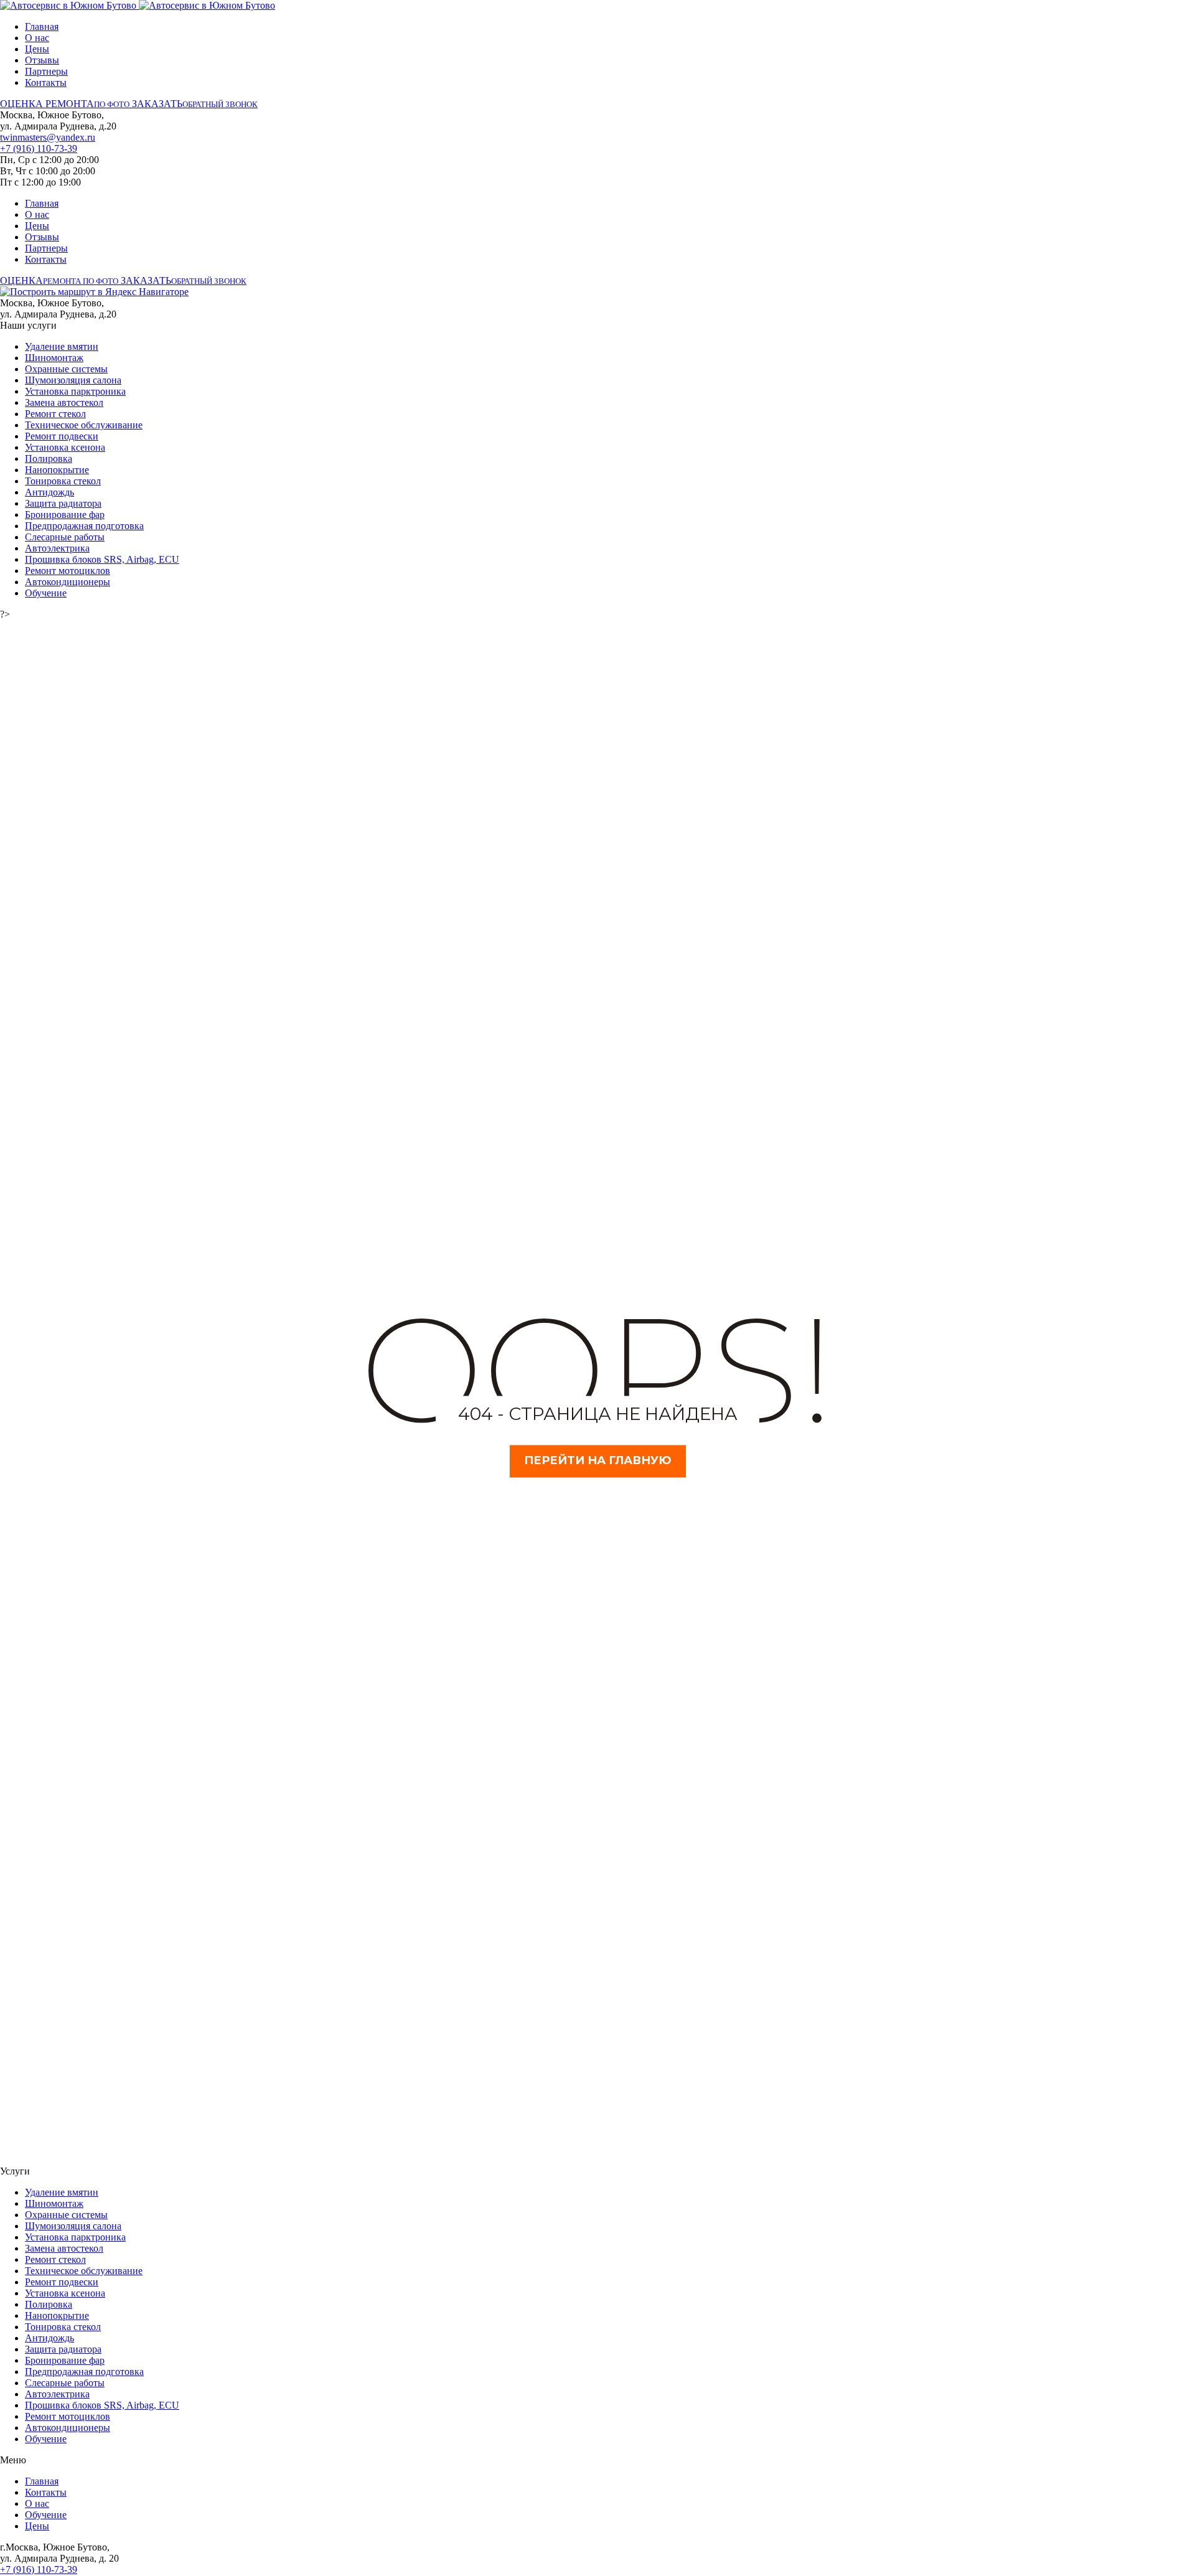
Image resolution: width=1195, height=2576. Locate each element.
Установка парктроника (75, 391)
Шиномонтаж (54, 358)
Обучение (46, 593)
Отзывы (42, 60)
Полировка (49, 458)
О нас (37, 38)
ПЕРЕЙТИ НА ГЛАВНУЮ (598, 1461)
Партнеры (46, 71)
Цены (37, 49)
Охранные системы (66, 369)
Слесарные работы (65, 537)
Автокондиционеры (68, 582)
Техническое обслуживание (84, 425)
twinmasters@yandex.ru (48, 137)
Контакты (46, 82)
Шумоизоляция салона (73, 380)
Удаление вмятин (62, 346)
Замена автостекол (64, 402)
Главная (42, 26)
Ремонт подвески (62, 436)
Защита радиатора (63, 503)
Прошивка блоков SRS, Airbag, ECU (102, 559)
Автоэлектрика (57, 548)
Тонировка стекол (63, 481)
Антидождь (49, 492)
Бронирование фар (65, 515)
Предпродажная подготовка (84, 526)
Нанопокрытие (57, 470)
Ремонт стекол (55, 414)
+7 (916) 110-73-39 (39, 148)
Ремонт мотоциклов (68, 571)
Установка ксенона (65, 447)
